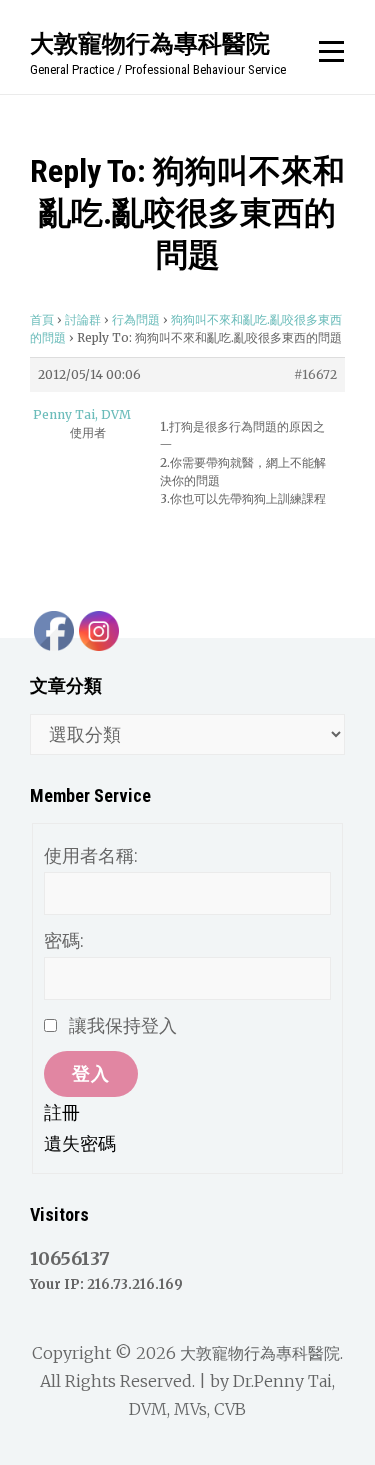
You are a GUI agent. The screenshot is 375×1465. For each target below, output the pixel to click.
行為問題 (136, 319)
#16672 (315, 374)
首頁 (42, 319)
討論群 (83, 319)
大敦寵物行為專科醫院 (150, 43)
